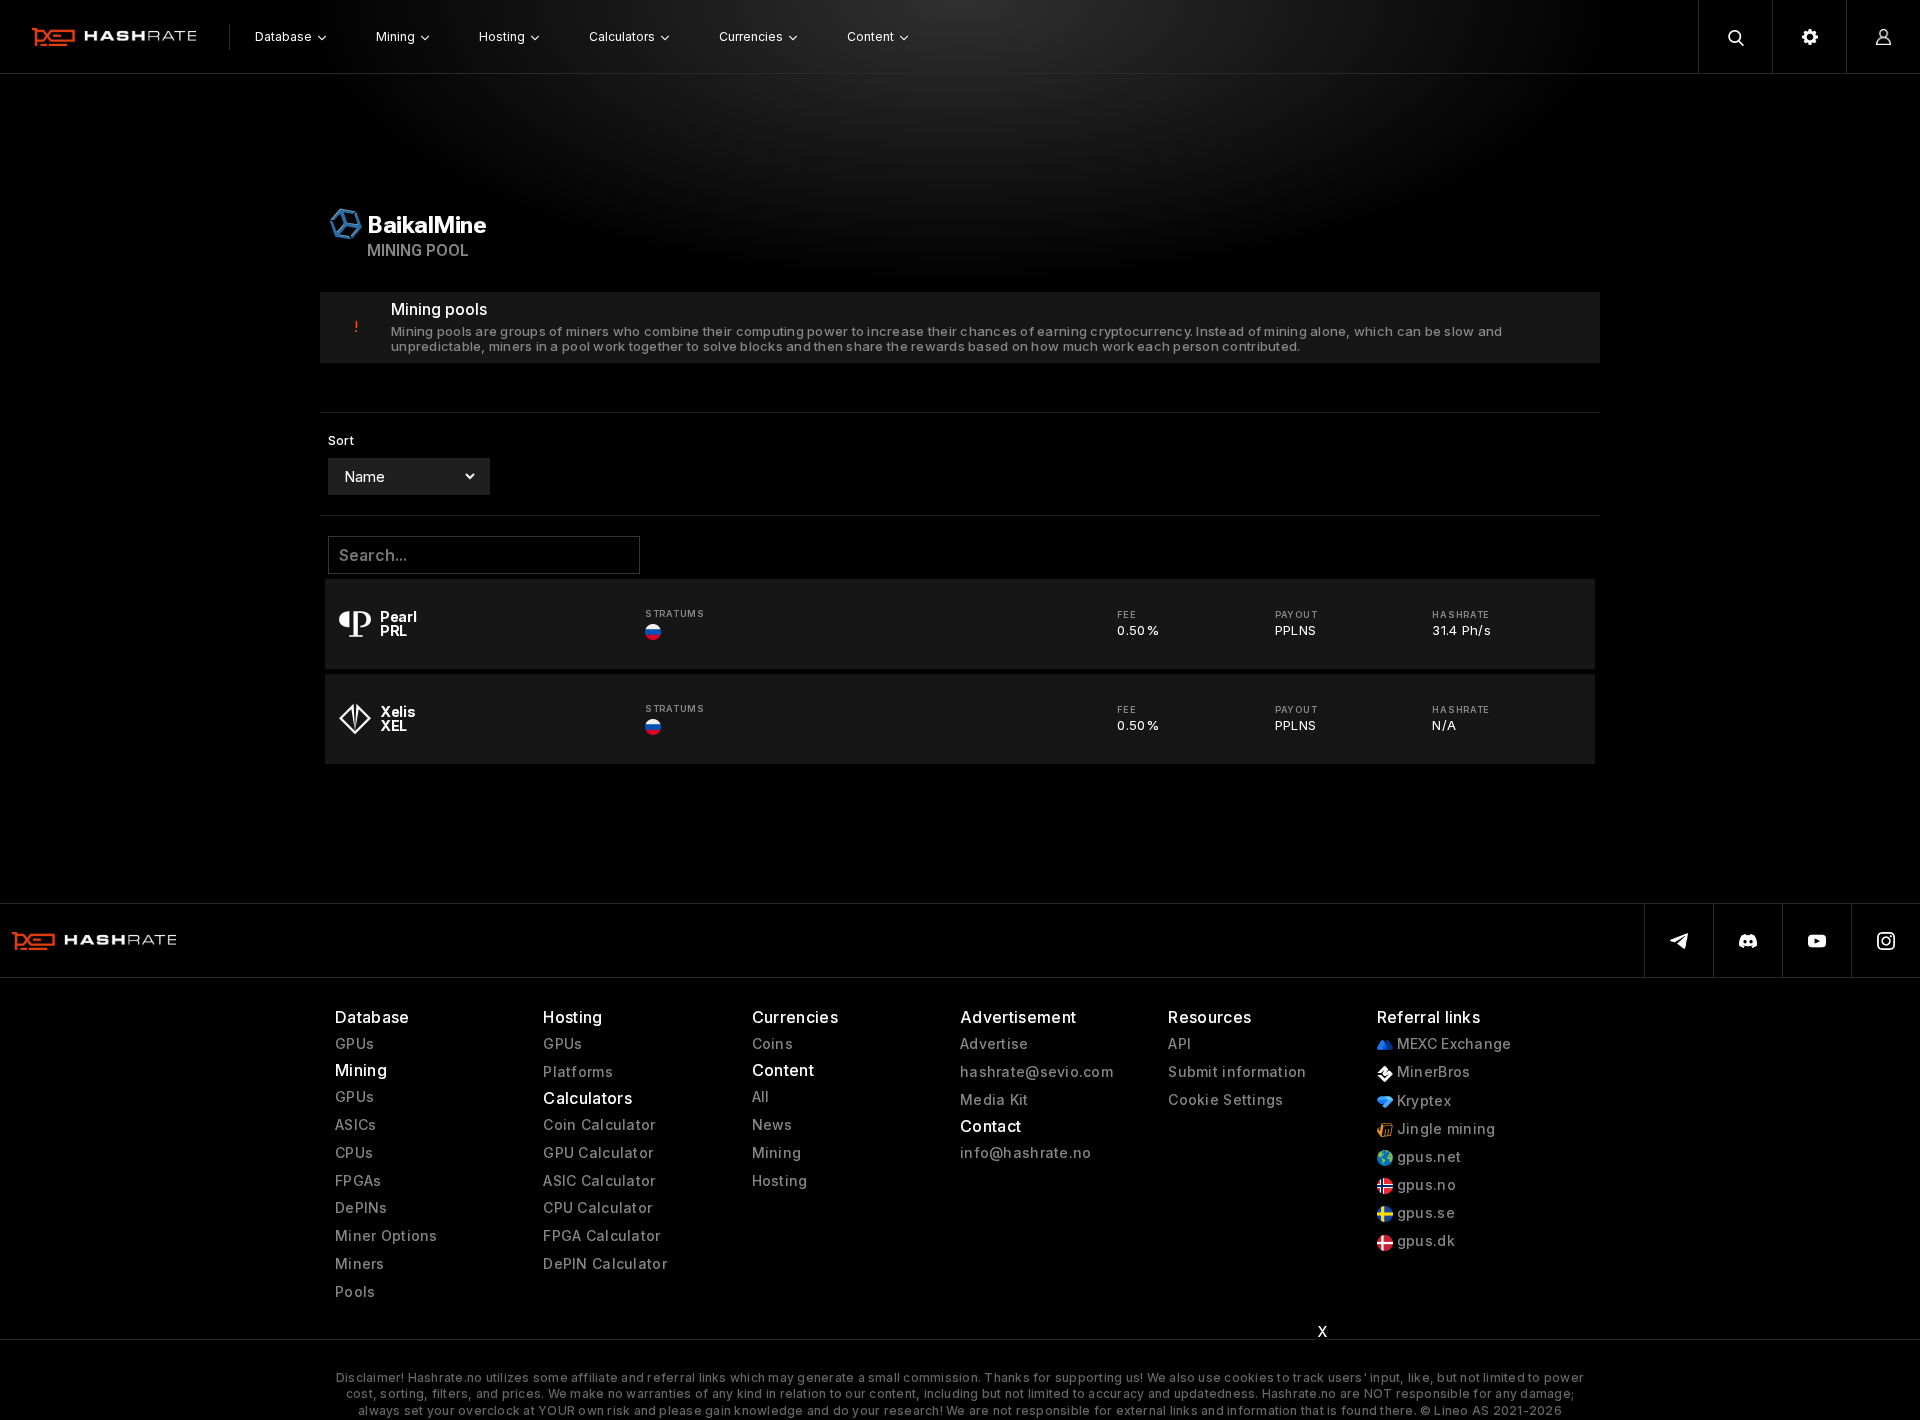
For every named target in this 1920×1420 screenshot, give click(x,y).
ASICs (355, 1125)
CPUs (354, 1153)
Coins (772, 1044)
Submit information (1237, 1072)
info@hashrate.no (1025, 1153)
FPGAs (358, 1181)
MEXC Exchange (1452, 1044)
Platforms (578, 1072)
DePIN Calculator (604, 1264)
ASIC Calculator (599, 1181)
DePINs (361, 1208)
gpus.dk (1424, 1241)
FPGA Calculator (601, 1236)
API (1179, 1044)
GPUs (354, 1044)
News (772, 1125)
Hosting (780, 1181)
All (761, 1097)
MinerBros (1432, 1072)
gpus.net (1427, 1157)
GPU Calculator (598, 1153)
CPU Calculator (597, 1208)
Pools (355, 1292)
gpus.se (1424, 1213)
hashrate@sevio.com (1036, 1072)
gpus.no (1424, 1185)
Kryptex (1422, 1101)
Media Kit (994, 1100)
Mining (777, 1153)
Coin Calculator (599, 1125)
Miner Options (386, 1236)
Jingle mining (1444, 1129)
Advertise (994, 1044)
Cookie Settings (1225, 1100)
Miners (360, 1264)
